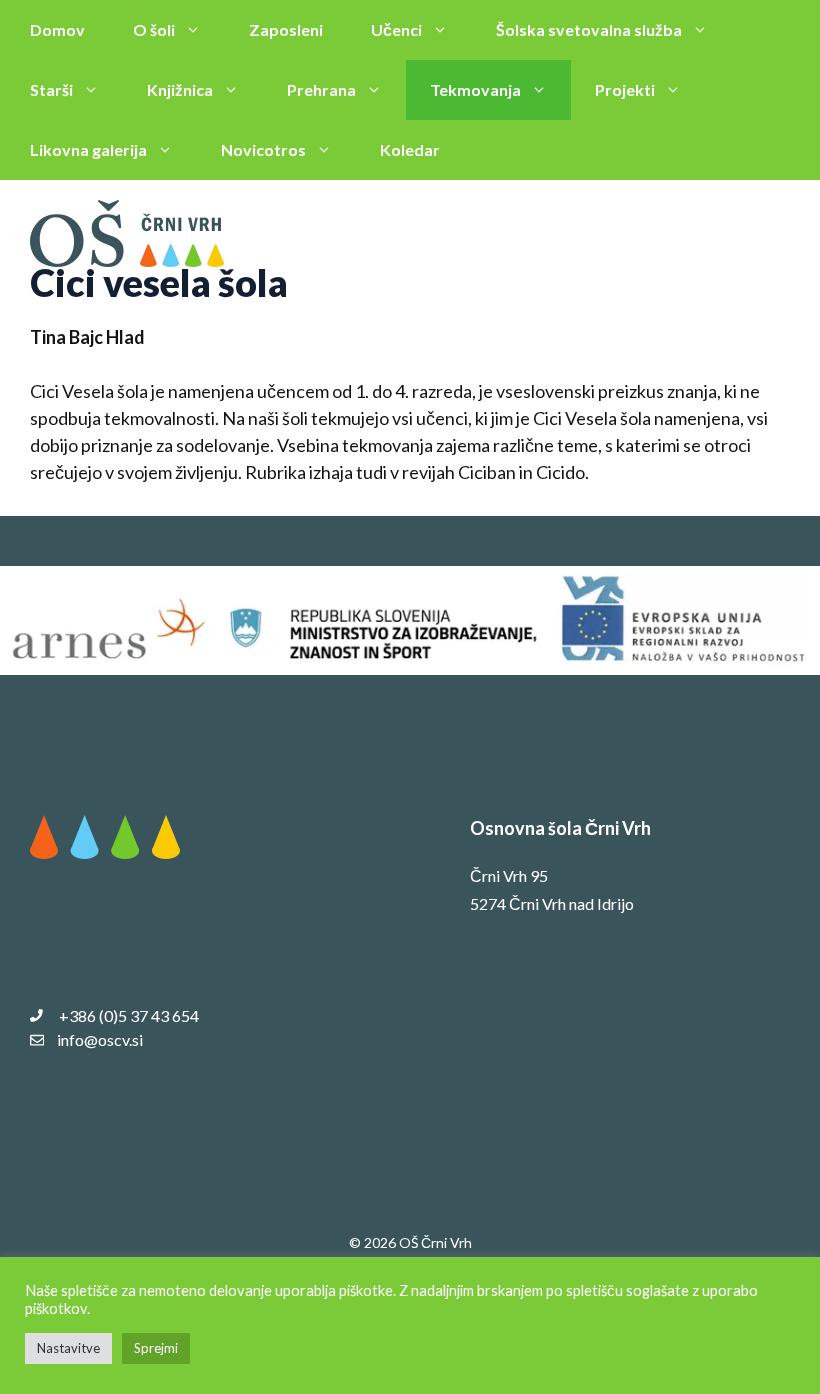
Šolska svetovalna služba (589, 29)
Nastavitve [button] (68, 1348)
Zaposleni (286, 29)
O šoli (154, 29)
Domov (57, 29)
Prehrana (321, 89)
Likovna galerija (88, 149)
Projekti (625, 89)
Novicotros (263, 149)
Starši (51, 89)
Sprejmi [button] (156, 1348)
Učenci (396, 29)
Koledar (410, 149)
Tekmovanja (475, 89)
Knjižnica (180, 89)
